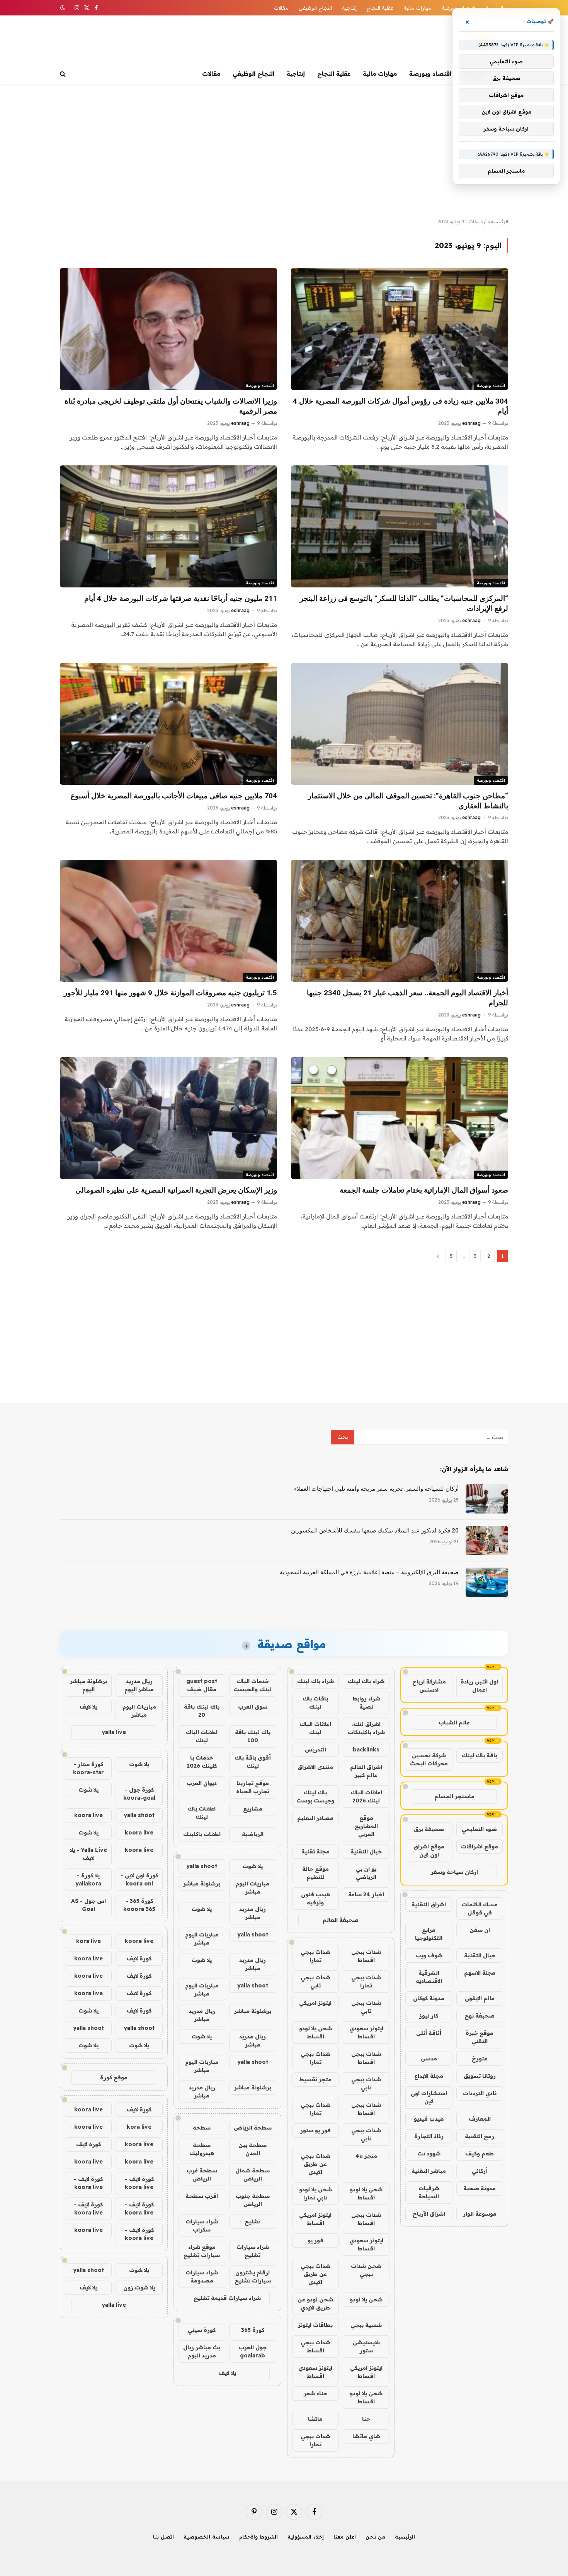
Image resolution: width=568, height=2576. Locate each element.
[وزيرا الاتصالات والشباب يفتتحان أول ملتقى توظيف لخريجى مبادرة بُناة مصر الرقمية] (168, 329)
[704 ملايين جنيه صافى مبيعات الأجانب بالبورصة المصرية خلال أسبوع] (168, 724)
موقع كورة (114, 2077)
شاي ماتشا (366, 2436)
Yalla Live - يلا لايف (88, 1854)
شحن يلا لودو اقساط (315, 2032)
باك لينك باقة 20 (202, 1711)
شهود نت (429, 2153)
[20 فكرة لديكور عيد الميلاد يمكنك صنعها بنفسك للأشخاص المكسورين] (487, 1541)
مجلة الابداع (429, 2076)
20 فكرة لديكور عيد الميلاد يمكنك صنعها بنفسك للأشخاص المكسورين (375, 1531)
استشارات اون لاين (429, 2097)
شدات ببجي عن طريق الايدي (315, 2164)
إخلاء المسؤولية (306, 2537)
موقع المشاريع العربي (366, 1826)
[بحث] (64, 74)
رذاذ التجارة (429, 2136)
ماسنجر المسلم (454, 1796)
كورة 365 (253, 2330)
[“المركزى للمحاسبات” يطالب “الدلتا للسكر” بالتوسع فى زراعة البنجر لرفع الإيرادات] (400, 526)
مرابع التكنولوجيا (429, 1934)
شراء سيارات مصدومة (202, 2276)
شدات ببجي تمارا (315, 1956)
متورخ (480, 2058)
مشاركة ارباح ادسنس (429, 1686)
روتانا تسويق (480, 2076)
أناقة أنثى (429, 2033)
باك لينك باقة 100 (253, 1736)
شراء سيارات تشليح (253, 2251)
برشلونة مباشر (202, 1884)
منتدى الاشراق (315, 1767)
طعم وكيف (480, 2153)
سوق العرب (253, 1707)
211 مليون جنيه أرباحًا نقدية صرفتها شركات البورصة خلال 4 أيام (181, 598)
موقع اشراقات (480, 1846)
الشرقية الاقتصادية (429, 1977)
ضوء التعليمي (479, 1829)
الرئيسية (500, 221)
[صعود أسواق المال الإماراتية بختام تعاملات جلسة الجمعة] (400, 1118)
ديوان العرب (202, 1783)
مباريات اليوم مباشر (253, 1888)
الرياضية (253, 1834)
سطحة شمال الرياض (253, 2175)
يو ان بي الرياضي (366, 1873)
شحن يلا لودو (366, 2299)
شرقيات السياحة (429, 2192)
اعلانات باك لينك (202, 1813)
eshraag (471, 423)
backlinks (366, 1750)
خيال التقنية (480, 1955)
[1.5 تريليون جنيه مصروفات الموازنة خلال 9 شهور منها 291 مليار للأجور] (168, 921)
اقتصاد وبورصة (430, 74)
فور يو (315, 2240)
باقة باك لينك (480, 1755)
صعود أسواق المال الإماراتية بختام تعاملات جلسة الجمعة (424, 1190)
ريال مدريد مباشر (253, 1913)
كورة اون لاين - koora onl (139, 1879)
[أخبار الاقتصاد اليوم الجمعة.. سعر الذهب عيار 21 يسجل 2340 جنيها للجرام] (400, 921)
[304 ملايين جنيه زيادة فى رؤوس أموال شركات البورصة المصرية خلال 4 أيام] (400, 329)
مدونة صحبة (480, 2188)
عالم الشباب (454, 1722)
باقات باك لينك (315, 1703)
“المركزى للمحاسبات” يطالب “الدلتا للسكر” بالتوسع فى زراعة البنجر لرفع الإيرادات (404, 603)
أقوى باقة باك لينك (253, 1762)
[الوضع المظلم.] (63, 8)
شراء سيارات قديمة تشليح (227, 2298)
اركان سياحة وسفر (454, 1872)
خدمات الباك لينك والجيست (253, 1685)
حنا (366, 2419)
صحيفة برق (429, 1829)
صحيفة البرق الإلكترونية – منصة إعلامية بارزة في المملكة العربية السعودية (369, 1572)
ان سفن (480, 1930)
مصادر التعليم (315, 1818)
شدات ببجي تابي (315, 1981)
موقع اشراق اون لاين (429, 1851)
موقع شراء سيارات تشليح (202, 2251)
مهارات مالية (417, 8)
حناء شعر (315, 2393)
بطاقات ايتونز (315, 2325)
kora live (88, 1941)
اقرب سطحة (202, 2196)
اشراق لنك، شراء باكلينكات (366, 1728)
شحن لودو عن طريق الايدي (315, 2304)
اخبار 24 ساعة (366, 1894)
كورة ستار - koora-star (88, 1768)
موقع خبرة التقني (480, 2037)
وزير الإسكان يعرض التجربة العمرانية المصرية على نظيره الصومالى (176, 1190)
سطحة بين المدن (253, 2149)
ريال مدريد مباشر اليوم (139, 1685)
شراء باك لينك (366, 1681)
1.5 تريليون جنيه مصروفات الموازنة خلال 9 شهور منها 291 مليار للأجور (170, 993)
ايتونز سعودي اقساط (366, 2032)
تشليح (253, 2221)
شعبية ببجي (366, 2325)
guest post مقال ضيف (202, 1685)
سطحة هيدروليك (202, 2149)
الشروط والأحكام (258, 2537)
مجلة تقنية (315, 1851)
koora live (88, 1815)
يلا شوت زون (139, 2288)
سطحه (202, 2128)
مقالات (281, 8)
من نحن (375, 2537)
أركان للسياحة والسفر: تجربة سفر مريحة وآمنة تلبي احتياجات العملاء (376, 1489)
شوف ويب (429, 1955)
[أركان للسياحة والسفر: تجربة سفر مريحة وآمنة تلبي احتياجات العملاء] (487, 1499)
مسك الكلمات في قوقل (480, 1908)
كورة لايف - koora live (139, 2183)
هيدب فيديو (429, 2119)
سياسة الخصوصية (207, 2537)
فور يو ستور (315, 2130)
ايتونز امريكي (315, 2003)
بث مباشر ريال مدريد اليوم (202, 2351)
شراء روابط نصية (366, 1703)
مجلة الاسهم (480, 1973)
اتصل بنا (163, 2537)
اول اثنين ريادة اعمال (479, 1686)
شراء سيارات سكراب (202, 2226)
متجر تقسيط (315, 2079)
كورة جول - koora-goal (139, 1794)
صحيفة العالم (341, 1920)
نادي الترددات (480, 2093)
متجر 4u (366, 2156)
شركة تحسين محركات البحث (429, 1759)
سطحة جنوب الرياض (253, 2200)
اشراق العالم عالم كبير (366, 1771)
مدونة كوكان (429, 1998)
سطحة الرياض (253, 2128)
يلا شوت (253, 1866)
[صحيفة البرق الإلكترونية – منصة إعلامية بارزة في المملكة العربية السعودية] (487, 1582)
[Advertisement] (284, 151)
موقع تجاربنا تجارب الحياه (253, 1787)
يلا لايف (227, 2373)
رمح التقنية (480, 2136)
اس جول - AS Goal (88, 1905)
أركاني (480, 2171)
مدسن (429, 2058)
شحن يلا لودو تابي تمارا (315, 2193)
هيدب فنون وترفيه (315, 1898)
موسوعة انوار (480, 2214)
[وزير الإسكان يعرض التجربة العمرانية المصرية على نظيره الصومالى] (168, 1118)
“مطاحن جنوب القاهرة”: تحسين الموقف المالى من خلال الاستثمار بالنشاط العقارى (408, 801)
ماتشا (315, 2419)
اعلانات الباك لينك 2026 (366, 1796)
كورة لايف (139, 1958)
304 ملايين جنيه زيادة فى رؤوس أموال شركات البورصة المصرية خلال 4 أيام (400, 406)
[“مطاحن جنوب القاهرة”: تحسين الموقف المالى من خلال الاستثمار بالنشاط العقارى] (400, 724)
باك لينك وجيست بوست (315, 1796)
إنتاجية (349, 8)
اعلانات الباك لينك (315, 1728)
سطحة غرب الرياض (202, 2175)
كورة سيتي (202, 2330)
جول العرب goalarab (253, 2351)
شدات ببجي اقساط (366, 1956)
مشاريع (253, 1809)
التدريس (315, 1750)
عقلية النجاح (380, 8)
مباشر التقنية (429, 2171)
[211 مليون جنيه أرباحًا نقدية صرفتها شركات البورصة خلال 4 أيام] (168, 526)
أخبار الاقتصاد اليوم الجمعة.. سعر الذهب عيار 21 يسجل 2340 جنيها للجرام (407, 998)
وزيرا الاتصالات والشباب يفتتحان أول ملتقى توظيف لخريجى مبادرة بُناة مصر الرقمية (171, 406)
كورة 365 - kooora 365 (139, 1905)
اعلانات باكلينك (202, 1834)
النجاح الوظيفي (315, 8)
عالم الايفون (480, 1998)
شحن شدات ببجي (366, 2270)
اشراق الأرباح (429, 2214)
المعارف (480, 2119)
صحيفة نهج (480, 2016)
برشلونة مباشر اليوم (88, 1685)
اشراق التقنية (429, 1904)
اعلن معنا (345, 2537)
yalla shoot (202, 1866)
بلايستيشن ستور (366, 2346)
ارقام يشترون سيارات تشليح (253, 2276)
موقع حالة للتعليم (315, 1873)
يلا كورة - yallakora (88, 1879)
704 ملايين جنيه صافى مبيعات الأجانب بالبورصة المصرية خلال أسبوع (174, 796)
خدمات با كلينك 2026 (202, 1762)
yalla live (114, 1732)
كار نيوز (429, 2016)
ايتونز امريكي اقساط (315, 2219)
